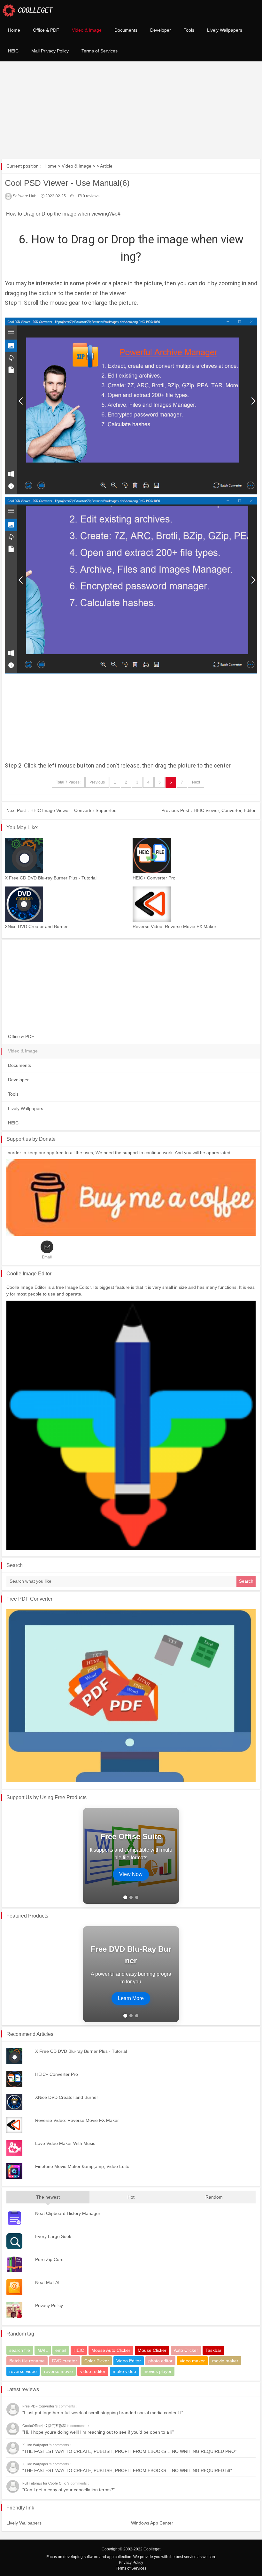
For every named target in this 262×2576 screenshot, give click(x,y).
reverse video (23, 2371)
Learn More (131, 1998)
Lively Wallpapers (225, 30)
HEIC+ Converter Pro (154, 878)
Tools (189, 30)
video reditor (93, 2371)
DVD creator (65, 2361)
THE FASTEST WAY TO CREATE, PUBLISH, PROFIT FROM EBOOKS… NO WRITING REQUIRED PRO (129, 2451)
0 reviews (91, 196)
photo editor (160, 2361)
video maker (192, 2361)
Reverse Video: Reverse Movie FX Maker (174, 926)
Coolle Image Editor (29, 1274)
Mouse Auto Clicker (111, 2350)
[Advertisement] (131, 109)
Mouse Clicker (152, 2350)
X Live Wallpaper (36, 2445)
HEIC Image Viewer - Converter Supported (73, 810)
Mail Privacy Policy (50, 51)
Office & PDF (46, 30)
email (61, 2350)
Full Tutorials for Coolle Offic (45, 2483)
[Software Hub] (28, 10)
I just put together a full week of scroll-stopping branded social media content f (103, 2413)
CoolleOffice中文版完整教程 (45, 2426)
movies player (158, 2371)
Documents (126, 30)
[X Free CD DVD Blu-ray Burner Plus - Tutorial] (67, 855)
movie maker (225, 2361)
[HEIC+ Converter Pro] (195, 855)
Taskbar (213, 2350)
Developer (161, 30)
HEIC (13, 51)
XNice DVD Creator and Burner (36, 926)
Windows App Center (152, 2523)
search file (20, 2350)
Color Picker (97, 2361)
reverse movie (58, 2371)
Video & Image (87, 30)
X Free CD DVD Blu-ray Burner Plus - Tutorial (51, 878)
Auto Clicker (186, 2350)
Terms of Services (100, 51)
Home (14, 30)
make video (124, 2371)
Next (196, 782)
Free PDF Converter (29, 1599)
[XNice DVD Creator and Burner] (67, 904)
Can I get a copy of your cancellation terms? (69, 2490)
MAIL (43, 2350)
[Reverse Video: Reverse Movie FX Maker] (195, 904)
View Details (131, 1876)
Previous (97, 782)
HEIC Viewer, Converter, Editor (225, 810)
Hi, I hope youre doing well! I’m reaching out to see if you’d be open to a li (98, 2432)
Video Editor (129, 2361)
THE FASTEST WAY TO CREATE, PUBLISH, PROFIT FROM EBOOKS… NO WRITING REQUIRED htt (127, 2470)
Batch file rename (27, 2361)
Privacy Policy (131, 2563)
